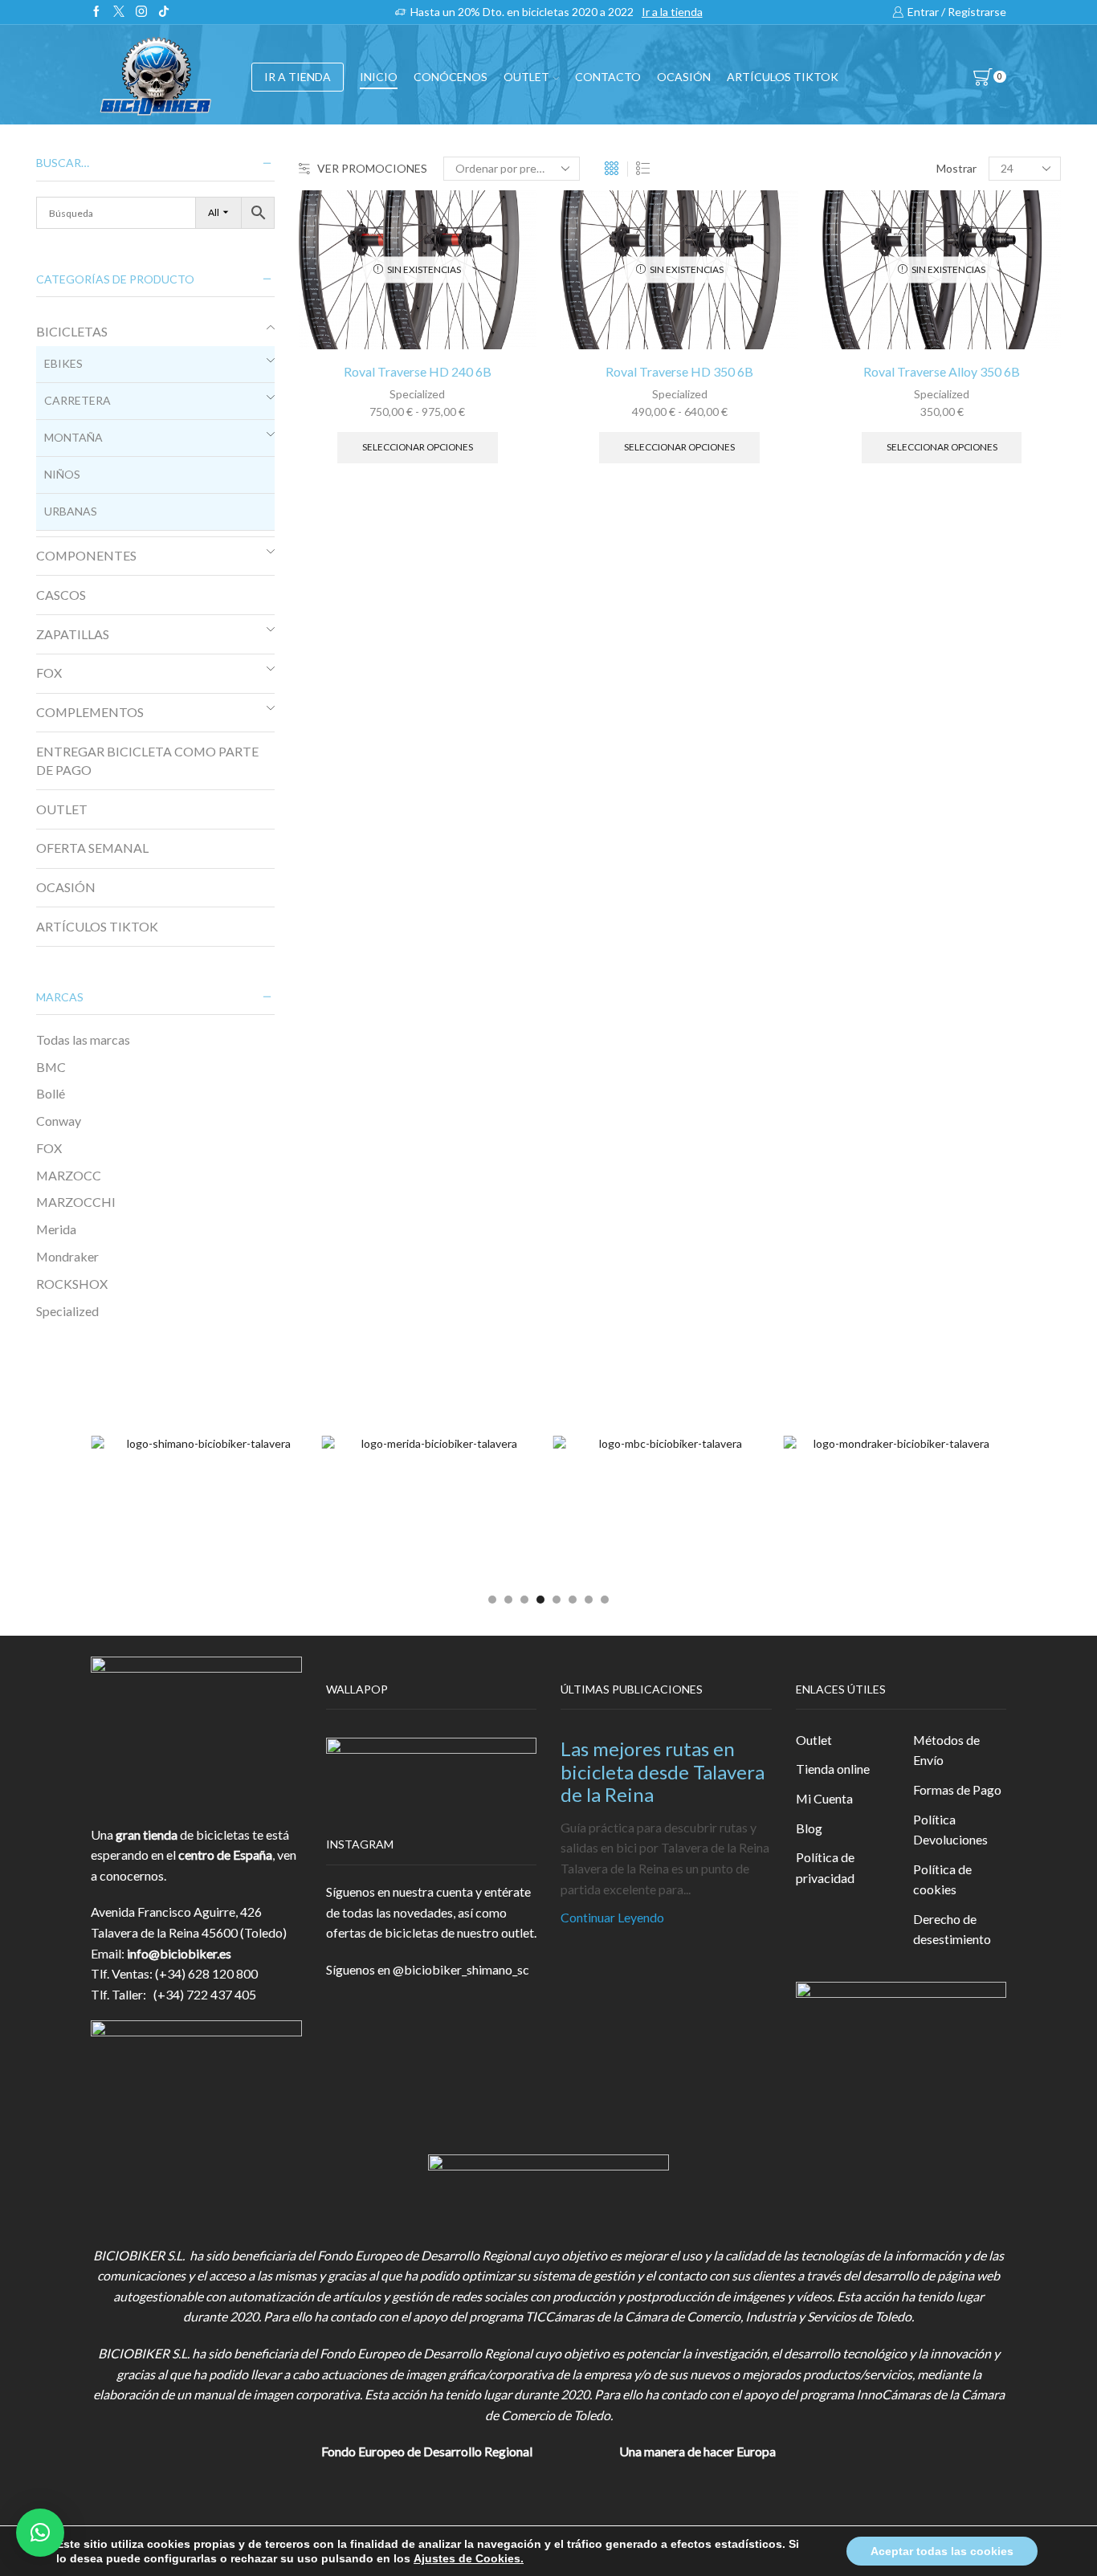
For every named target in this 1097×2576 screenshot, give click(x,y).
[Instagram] (141, 12)
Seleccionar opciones (418, 447)
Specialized (417, 394)
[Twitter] (119, 12)
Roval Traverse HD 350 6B (679, 371)
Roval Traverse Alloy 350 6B (942, 371)
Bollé (51, 1093)
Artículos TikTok (783, 77)
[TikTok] (164, 12)
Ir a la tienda (672, 12)
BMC (51, 1067)
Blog (809, 1828)
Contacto (608, 77)
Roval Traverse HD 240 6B (418, 371)
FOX (49, 673)
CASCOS (61, 595)
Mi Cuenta (824, 1798)
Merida (56, 1229)
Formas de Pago (957, 1789)
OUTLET (526, 77)
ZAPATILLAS (73, 634)
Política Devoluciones (950, 1830)
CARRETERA (77, 400)
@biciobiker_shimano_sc (461, 1969)
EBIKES (63, 363)
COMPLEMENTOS (90, 712)
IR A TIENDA (298, 77)
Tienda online (833, 1769)
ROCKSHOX (72, 1284)
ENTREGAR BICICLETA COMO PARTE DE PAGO (147, 760)
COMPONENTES (86, 555)
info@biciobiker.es (179, 1953)
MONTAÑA (73, 437)
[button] (492, 1600)
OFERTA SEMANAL (92, 848)
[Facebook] (96, 12)
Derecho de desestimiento (952, 1929)
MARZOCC (69, 1175)
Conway (59, 1121)
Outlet (814, 1740)
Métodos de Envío (946, 1750)
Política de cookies (942, 1879)
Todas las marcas (83, 1039)
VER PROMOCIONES (372, 168)
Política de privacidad (825, 1867)
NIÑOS (62, 474)
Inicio (379, 77)
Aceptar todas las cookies (942, 2551)
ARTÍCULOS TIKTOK (97, 926)
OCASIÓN (684, 77)
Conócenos (451, 77)
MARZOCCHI (76, 1202)
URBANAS (71, 511)
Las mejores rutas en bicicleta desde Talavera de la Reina (663, 1772)
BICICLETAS (72, 331)
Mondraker (67, 1256)
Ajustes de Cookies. (469, 2558)
